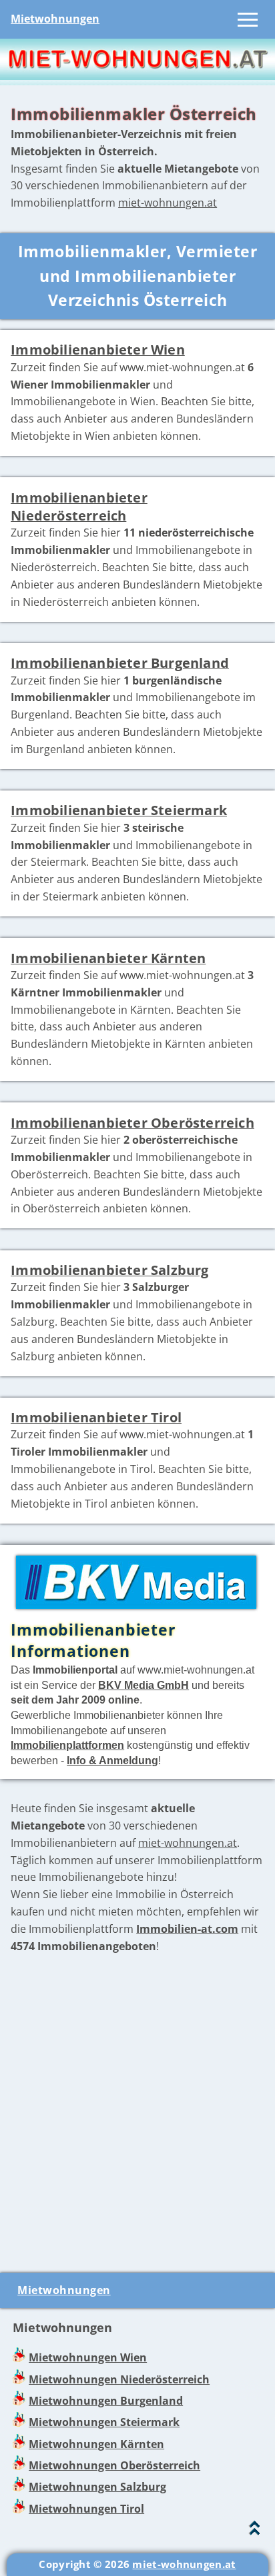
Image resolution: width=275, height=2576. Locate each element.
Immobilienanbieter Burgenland (120, 663)
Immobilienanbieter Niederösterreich (79, 507)
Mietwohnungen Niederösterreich (119, 2379)
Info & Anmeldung (112, 1760)
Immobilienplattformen (67, 1745)
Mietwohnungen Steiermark (104, 2422)
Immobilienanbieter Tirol (96, 1417)
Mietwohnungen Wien (88, 2357)
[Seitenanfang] (255, 2531)
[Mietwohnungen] (137, 76)
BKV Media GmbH (144, 1685)
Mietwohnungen (55, 19)
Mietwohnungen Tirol (86, 2509)
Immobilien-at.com (187, 1929)
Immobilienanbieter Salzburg (109, 1270)
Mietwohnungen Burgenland (106, 2401)
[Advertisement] (137, 2114)
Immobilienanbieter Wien (98, 350)
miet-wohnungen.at (168, 203)
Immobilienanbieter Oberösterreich (132, 1123)
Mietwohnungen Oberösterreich (114, 2465)
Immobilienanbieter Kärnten (108, 958)
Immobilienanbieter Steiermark (119, 810)
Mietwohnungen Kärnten (96, 2444)
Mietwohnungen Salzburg (97, 2487)
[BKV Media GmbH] (133, 1610)
